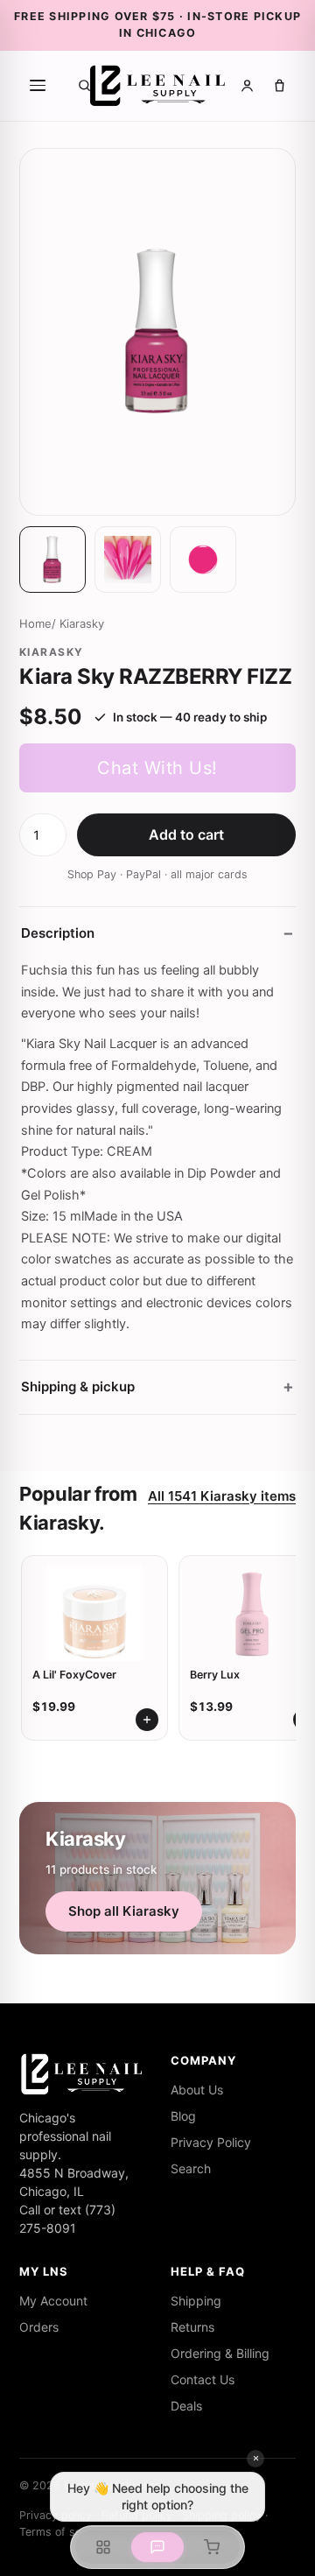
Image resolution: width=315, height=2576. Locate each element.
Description (58, 933)
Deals (186, 2406)
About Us (197, 2090)
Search (191, 2168)
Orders (39, 2327)
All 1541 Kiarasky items (222, 1496)
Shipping (196, 2301)
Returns (192, 2327)
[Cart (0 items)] (280, 85)
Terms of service (63, 2532)
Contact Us (203, 2379)
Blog (183, 2116)
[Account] (247, 85)
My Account (53, 2301)
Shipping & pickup (78, 1387)
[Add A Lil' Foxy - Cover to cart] (147, 1720)
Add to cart (186, 834)
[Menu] (38, 86)
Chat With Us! (157, 768)
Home (35, 623)
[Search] (84, 85)
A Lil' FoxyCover (74, 1675)
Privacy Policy (211, 2142)
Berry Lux (215, 1675)
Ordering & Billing (220, 2353)
